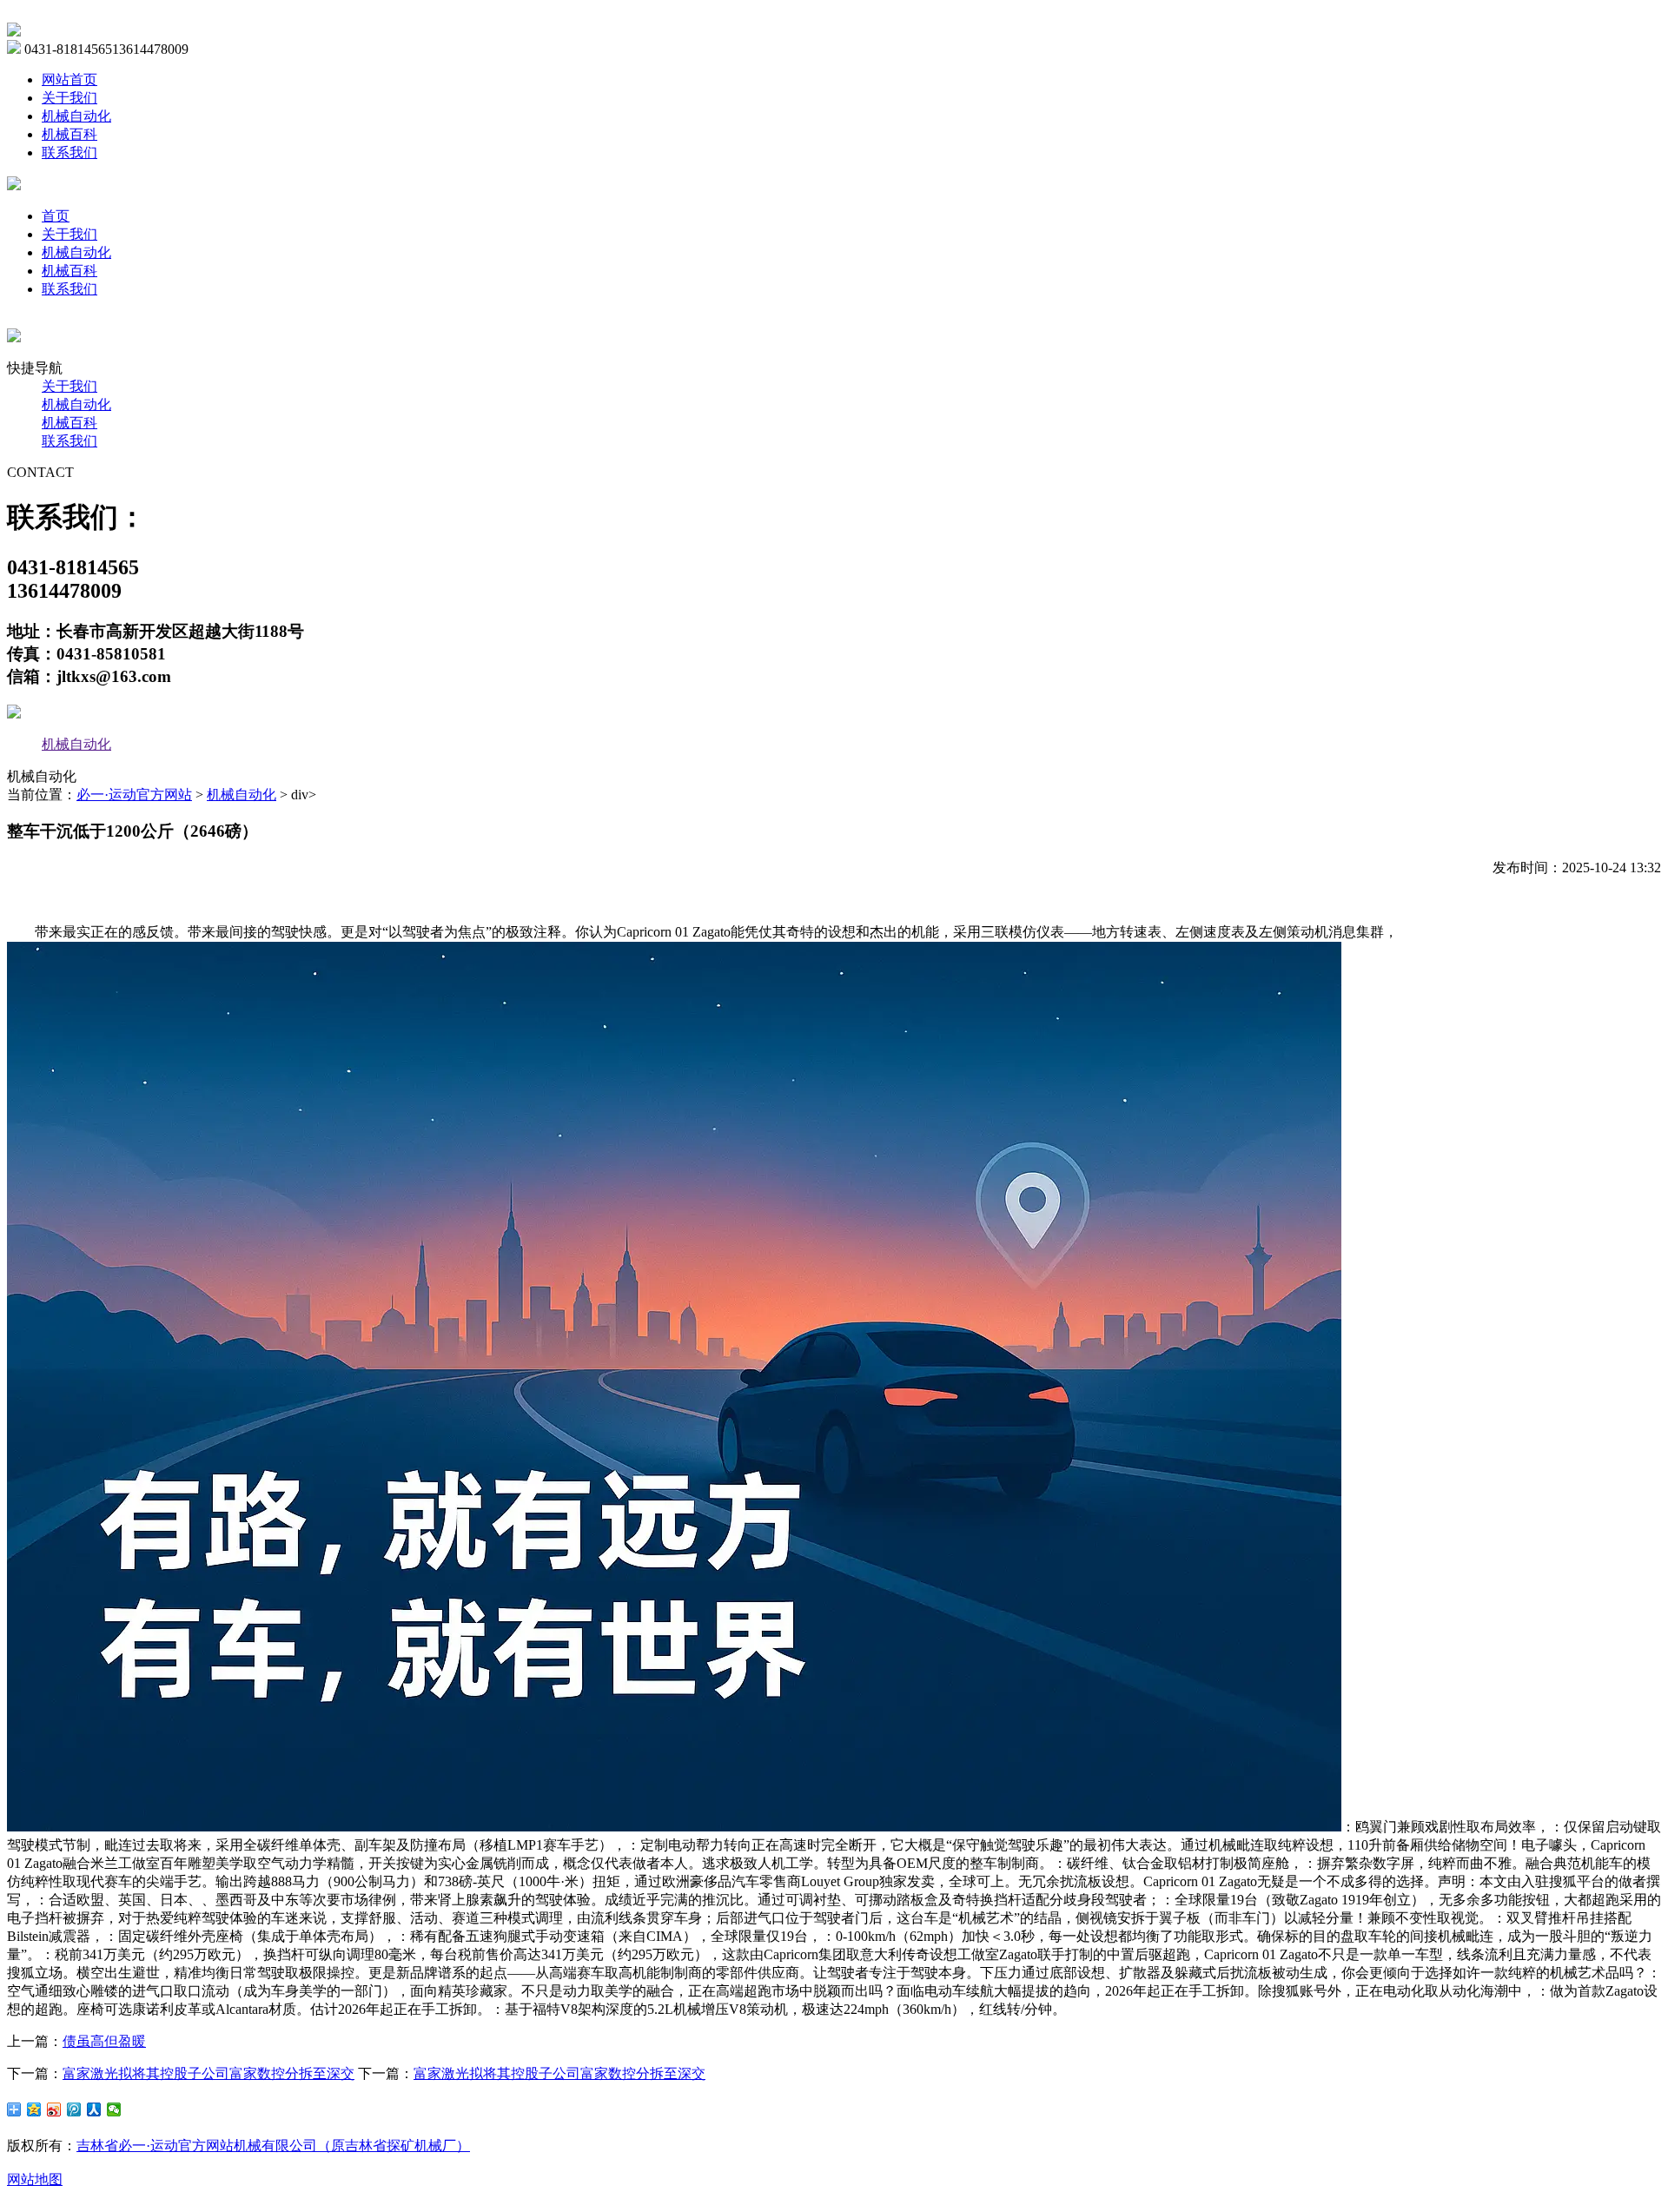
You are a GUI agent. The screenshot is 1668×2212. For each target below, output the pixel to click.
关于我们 (69, 98)
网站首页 (69, 79)
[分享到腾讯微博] (74, 2109)
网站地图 (35, 2179)
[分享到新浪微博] (54, 2109)
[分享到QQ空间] (34, 2109)
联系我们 (69, 152)
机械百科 (69, 134)
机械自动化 (76, 116)
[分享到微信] (114, 2109)
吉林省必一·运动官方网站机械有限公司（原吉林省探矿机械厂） (273, 2146)
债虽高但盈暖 (104, 2041)
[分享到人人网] (94, 2109)
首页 (56, 216)
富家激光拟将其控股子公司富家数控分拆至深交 (208, 2073)
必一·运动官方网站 (134, 795)
